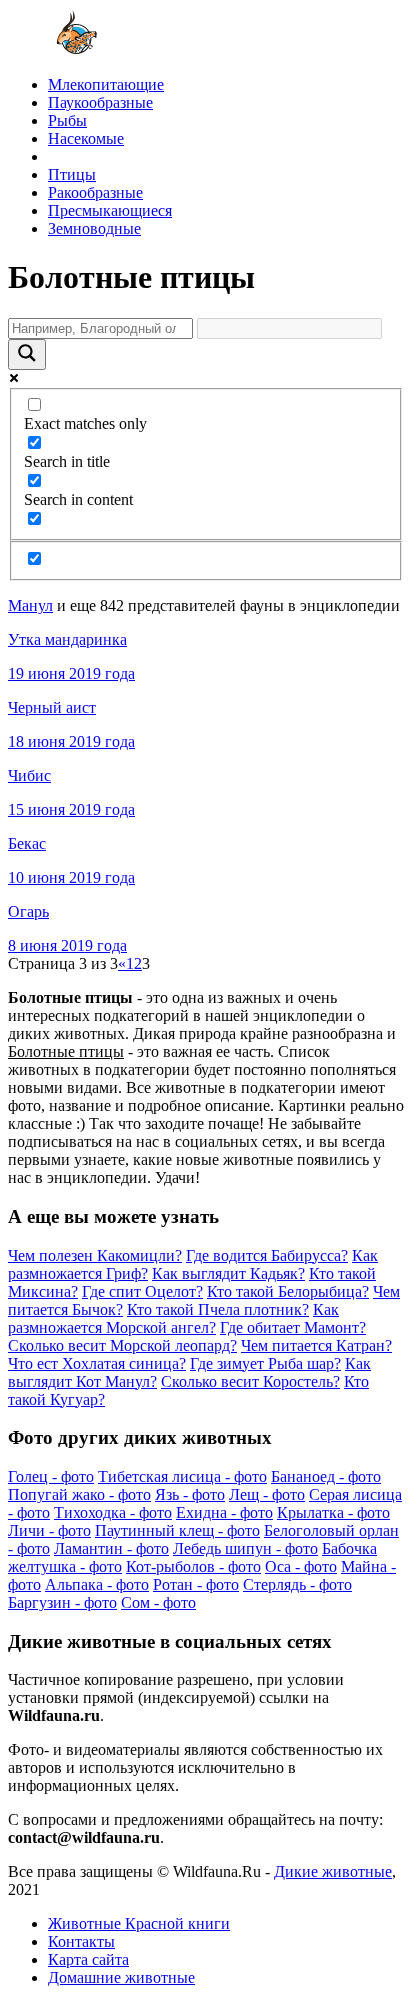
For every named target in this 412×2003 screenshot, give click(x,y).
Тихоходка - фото (113, 1512)
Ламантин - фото (111, 1548)
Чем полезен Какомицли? (95, 1255)
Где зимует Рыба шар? (265, 1363)
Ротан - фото (196, 1584)
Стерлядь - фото (297, 1584)
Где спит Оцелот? (142, 1291)
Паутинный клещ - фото (177, 1530)
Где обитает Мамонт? (293, 1327)
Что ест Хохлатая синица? (97, 1363)
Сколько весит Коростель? (250, 1381)
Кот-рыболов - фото (193, 1566)
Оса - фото (301, 1566)
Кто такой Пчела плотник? (218, 1309)
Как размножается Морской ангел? (173, 1318)
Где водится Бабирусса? (267, 1255)
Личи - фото (49, 1530)
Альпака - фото (97, 1584)
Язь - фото (190, 1494)
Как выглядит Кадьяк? (228, 1273)
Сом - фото (158, 1602)
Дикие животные (333, 1871)
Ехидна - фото (224, 1512)
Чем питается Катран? (316, 1345)
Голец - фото (51, 1476)
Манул (30, 605)
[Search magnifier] (27, 354)
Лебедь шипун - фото (245, 1548)
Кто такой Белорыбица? (288, 1291)
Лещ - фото (267, 1494)
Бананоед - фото (326, 1476)
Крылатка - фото (333, 1512)
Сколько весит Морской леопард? (122, 1345)
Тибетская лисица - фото (182, 1476)
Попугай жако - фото (79, 1494)
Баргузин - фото (62, 1602)
